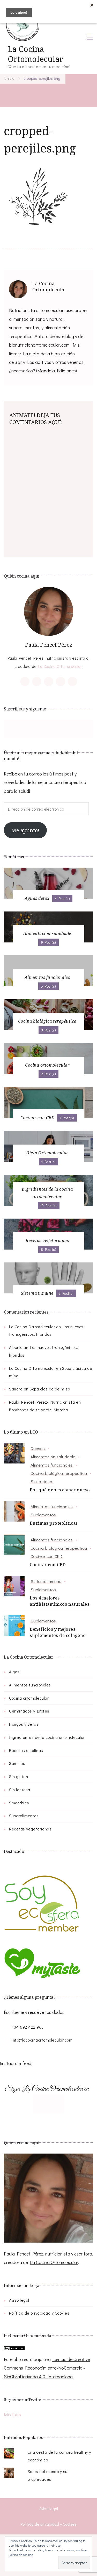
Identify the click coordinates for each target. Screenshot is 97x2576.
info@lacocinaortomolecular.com (42, 2040)
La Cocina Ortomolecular (35, 54)
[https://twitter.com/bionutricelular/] (26, 729)
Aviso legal (19, 2300)
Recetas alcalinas (26, 1750)
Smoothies (19, 1803)
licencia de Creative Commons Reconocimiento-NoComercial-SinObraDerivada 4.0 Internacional (47, 2368)
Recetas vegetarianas (30, 1829)
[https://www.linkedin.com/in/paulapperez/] (65, 729)
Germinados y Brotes (29, 1711)
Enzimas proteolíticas (54, 1523)
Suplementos (43, 1515)
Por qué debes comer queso (60, 1490)
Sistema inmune (46, 1581)
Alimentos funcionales (52, 1465)
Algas (14, 1672)
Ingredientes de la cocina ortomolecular (47, 1737)
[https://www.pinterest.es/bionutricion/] (52, 729)
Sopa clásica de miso (50, 1389)
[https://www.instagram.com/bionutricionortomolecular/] (39, 729)
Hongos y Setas (24, 1724)
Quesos (38, 1448)
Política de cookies (21, 2555)
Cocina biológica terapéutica (59, 1473)
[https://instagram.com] (49, 2104)
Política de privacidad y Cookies (39, 2313)
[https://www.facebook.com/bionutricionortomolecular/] (13, 729)
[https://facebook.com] (38, 2104)
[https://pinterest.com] (54, 2104)
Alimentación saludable (53, 1457)
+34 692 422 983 (28, 2027)
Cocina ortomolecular (29, 1698)
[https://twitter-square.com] (43, 2104)
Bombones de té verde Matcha (39, 1410)
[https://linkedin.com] (59, 2104)
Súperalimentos (24, 1816)
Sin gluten (18, 1776)
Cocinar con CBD (47, 1556)
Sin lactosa (41, 1481)
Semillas (17, 1763)
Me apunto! (25, 830)
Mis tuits (12, 2414)
